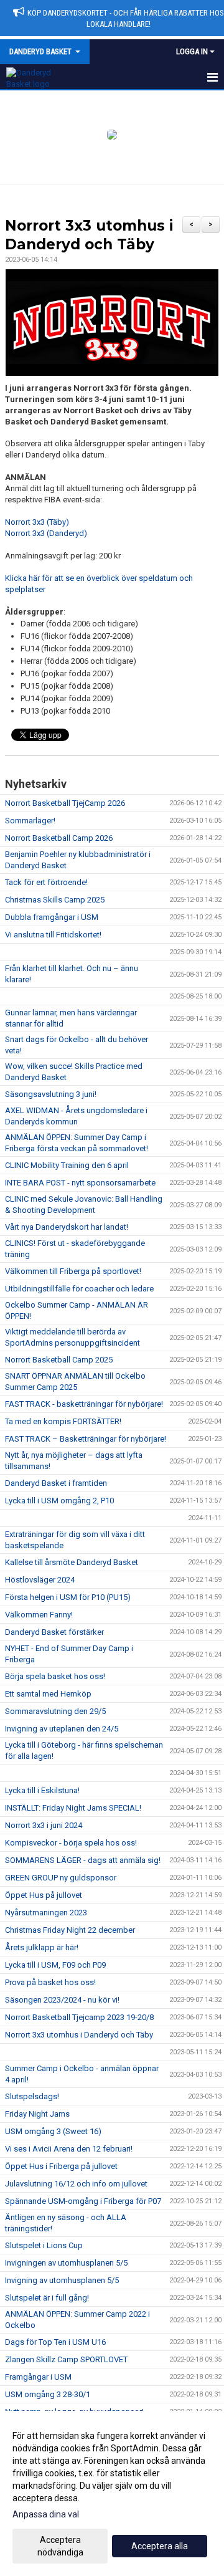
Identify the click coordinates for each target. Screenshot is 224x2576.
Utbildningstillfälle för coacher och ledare (79, 1289)
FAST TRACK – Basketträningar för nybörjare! (86, 1439)
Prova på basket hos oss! (50, 1982)
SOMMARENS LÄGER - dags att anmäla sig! (83, 1860)
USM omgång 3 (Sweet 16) (53, 2131)
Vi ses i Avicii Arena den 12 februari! (69, 2149)
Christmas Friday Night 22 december (70, 1930)
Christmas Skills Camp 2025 (55, 900)
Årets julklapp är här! (42, 1947)
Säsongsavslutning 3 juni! (51, 1094)
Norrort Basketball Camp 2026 (59, 838)
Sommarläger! (30, 821)
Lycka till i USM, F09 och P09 (55, 1965)
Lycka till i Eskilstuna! (42, 1790)
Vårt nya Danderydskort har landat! (67, 1227)
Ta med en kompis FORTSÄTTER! (63, 1421)
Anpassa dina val (46, 2514)
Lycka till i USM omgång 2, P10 (59, 1501)
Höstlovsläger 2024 (40, 1580)
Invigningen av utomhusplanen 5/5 (66, 2263)
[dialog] (112, 2493)
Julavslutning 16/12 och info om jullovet (76, 2184)
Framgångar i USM (38, 2377)
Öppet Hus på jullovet (44, 1895)
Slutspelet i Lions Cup (44, 2245)
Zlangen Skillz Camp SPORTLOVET (66, 2359)
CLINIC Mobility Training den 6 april (67, 1165)
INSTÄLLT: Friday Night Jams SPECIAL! (73, 1808)
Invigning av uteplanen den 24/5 (62, 1729)
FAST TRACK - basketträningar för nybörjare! (84, 1404)
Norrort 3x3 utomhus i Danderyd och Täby (79, 2035)
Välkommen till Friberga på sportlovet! (73, 1271)
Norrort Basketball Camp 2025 (59, 1360)
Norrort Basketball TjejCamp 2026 (65, 803)
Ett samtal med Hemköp (48, 1694)
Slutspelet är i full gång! (47, 2298)
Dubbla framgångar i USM (52, 917)
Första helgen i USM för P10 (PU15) (68, 1597)
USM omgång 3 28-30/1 (48, 2394)
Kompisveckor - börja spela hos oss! (71, 1843)
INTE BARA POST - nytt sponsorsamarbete (80, 1183)
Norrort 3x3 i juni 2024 (44, 1825)
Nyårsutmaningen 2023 (46, 1913)
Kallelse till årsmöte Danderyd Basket (72, 1562)
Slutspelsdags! (32, 2096)
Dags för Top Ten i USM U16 (55, 2342)
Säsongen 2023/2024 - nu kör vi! (62, 2000)
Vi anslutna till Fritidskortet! (53, 935)
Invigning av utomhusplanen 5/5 (62, 2280)
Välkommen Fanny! (39, 1615)
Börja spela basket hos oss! (55, 1676)
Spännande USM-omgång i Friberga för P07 (83, 2201)
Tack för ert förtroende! (46, 882)
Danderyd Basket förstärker (54, 1632)
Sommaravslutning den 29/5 (55, 1711)
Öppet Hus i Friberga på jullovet (61, 2166)
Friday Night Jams (37, 2114)
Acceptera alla (160, 2546)
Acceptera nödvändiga (60, 2546)
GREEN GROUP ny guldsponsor (61, 1878)
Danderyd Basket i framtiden (56, 1483)
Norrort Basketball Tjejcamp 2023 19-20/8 (79, 2017)
